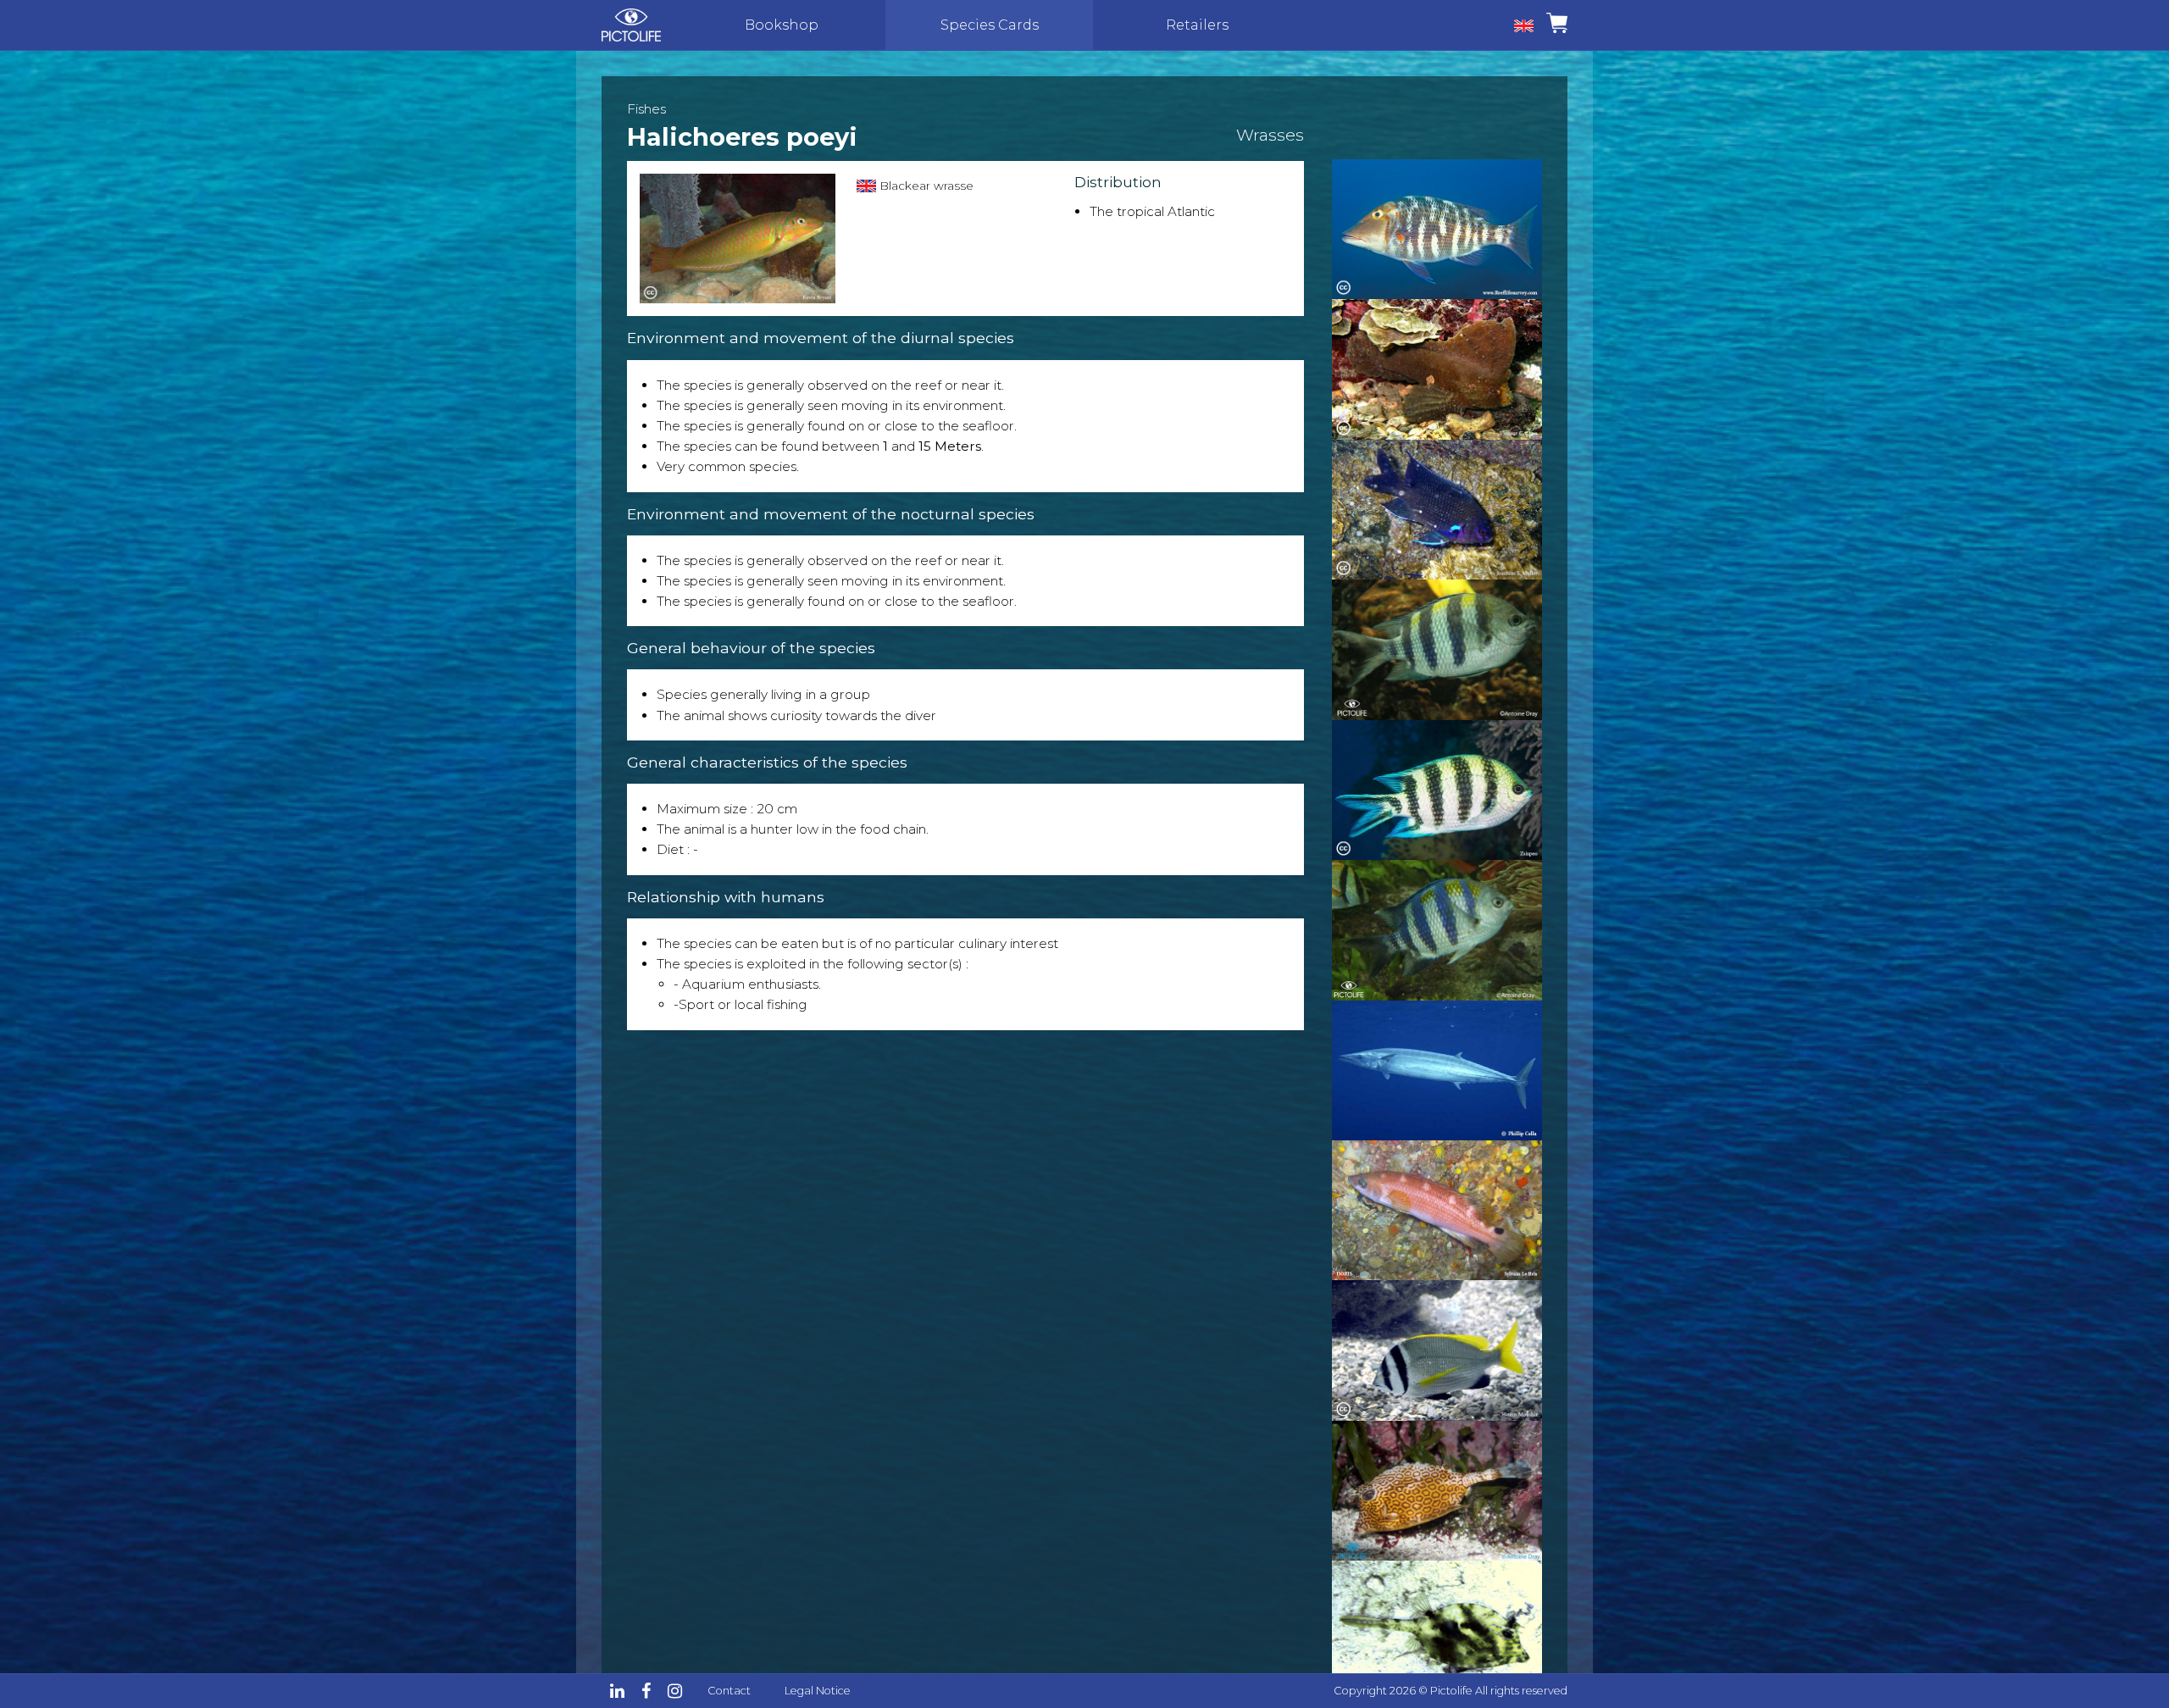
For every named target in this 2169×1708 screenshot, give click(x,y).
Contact (729, 1691)
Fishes (646, 109)
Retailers (1197, 25)
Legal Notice (818, 1691)
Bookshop (782, 25)
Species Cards (990, 25)
